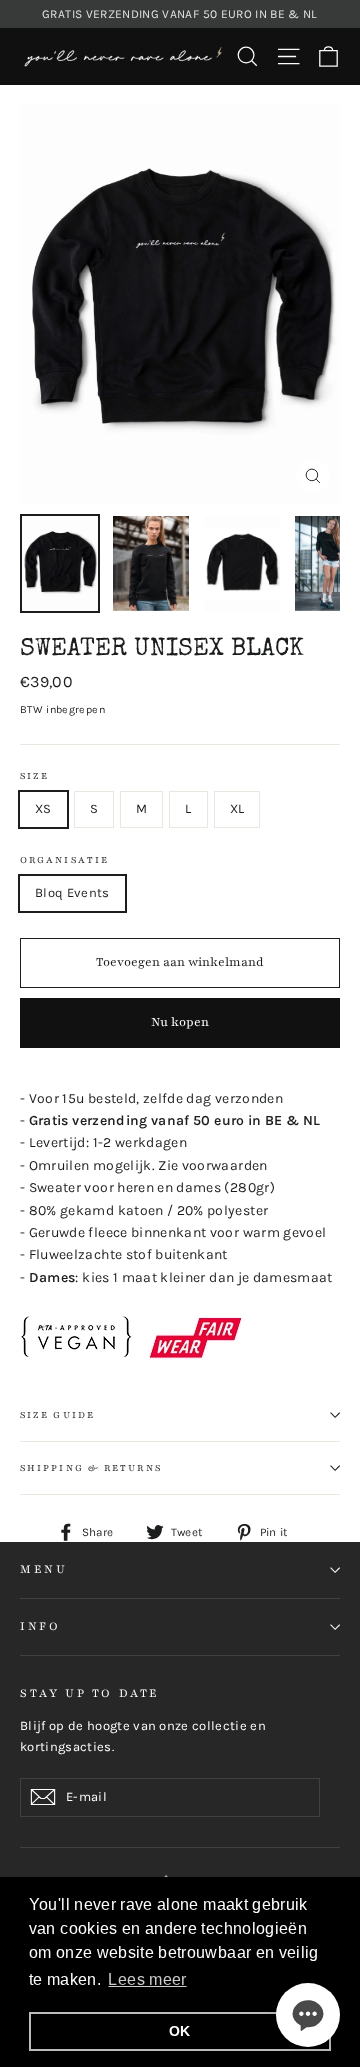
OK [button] (180, 2031)
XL (237, 808)
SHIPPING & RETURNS (91, 1468)
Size (34, 776)
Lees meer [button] (147, 1979)
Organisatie (64, 860)
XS (43, 808)
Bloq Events (72, 892)
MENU (43, 1569)
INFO (40, 1626)
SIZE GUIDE (57, 1415)
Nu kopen (180, 1022)
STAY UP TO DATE (90, 1693)
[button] (308, 2015)
